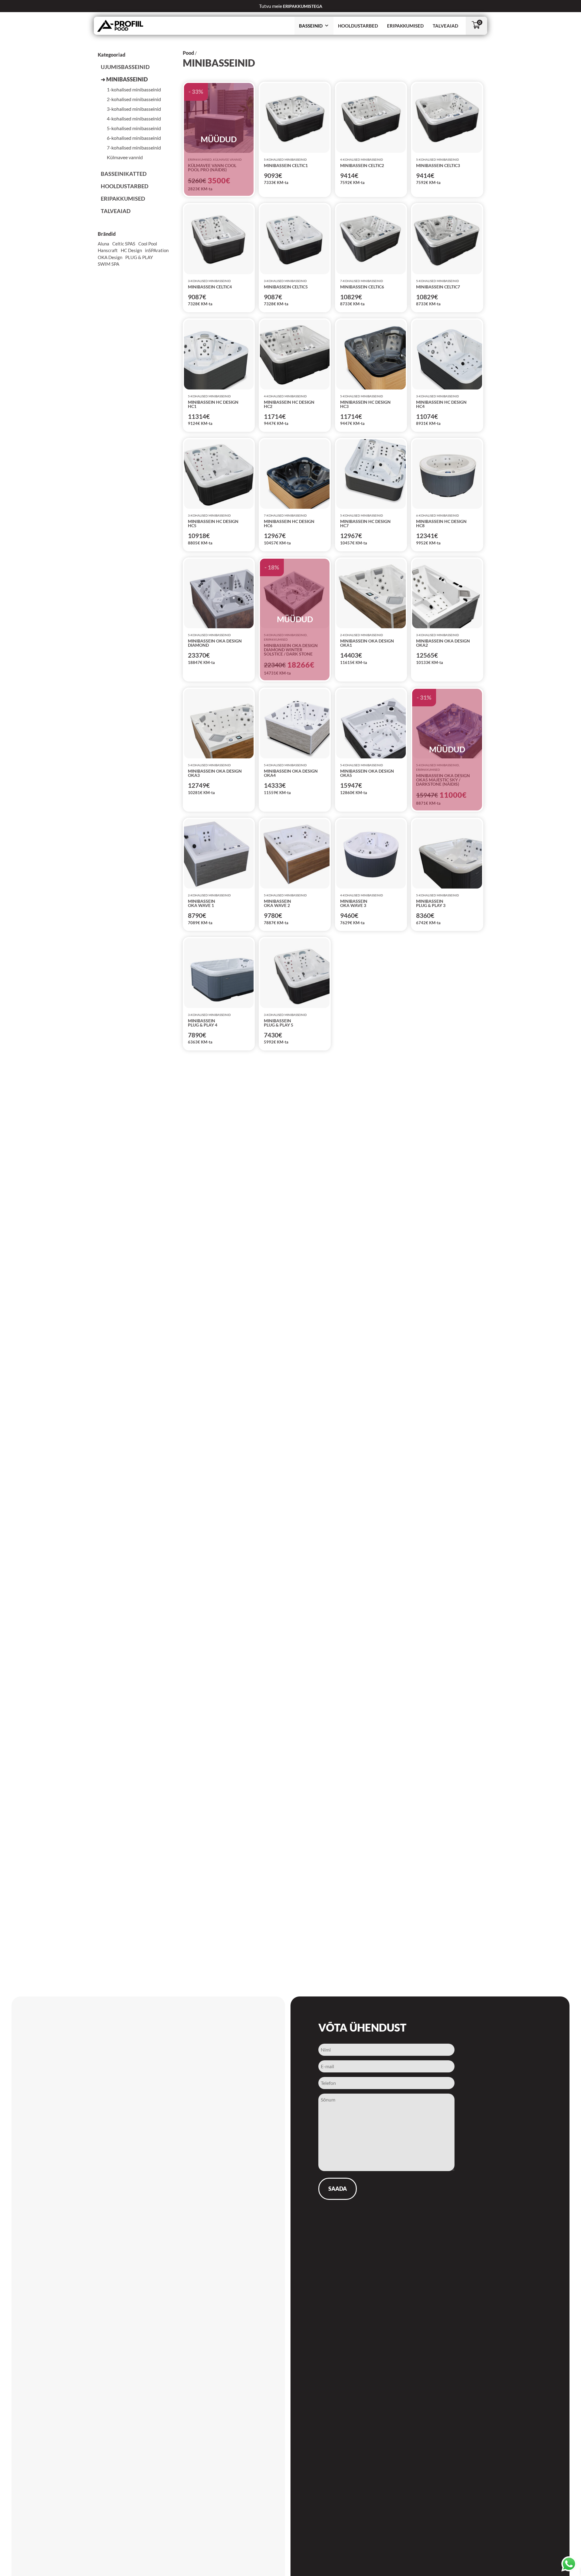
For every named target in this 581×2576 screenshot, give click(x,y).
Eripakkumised (405, 26)
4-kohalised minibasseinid (134, 118)
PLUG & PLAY (139, 257)
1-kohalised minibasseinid (134, 89)
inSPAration (157, 250)
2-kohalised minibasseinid (134, 99)
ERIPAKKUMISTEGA (302, 6)
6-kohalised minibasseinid (134, 138)
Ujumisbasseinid (125, 67)
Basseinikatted (124, 174)
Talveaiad (445, 26)
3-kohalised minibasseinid (134, 109)
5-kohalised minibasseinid (134, 128)
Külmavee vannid (125, 157)
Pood (188, 53)
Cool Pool (148, 244)
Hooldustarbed (358, 26)
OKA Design (110, 257)
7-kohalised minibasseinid (134, 148)
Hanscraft (108, 250)
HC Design (131, 250)
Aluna (103, 244)
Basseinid (311, 26)
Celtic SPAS (124, 244)
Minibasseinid (127, 79)
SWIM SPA (108, 264)
